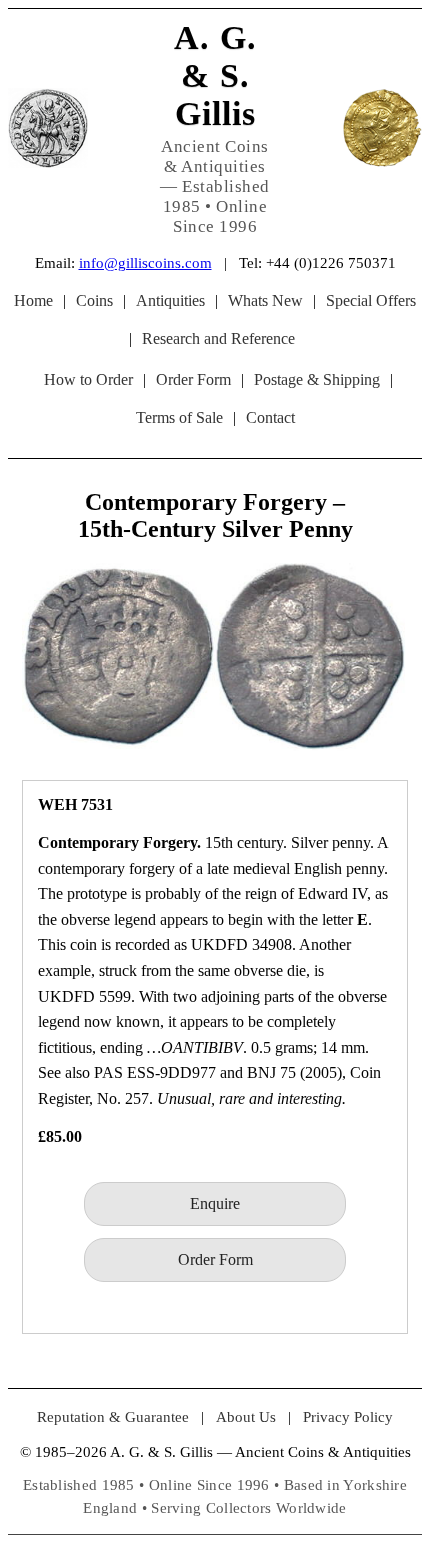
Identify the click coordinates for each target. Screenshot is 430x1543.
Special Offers (371, 300)
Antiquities (170, 300)
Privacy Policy (348, 1417)
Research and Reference (218, 338)
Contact (270, 417)
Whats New (265, 300)
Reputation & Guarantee (113, 1417)
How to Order (88, 379)
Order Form (193, 379)
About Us (246, 1417)
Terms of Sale (179, 417)
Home (33, 300)
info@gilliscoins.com (145, 263)
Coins (94, 300)
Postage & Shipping (317, 379)
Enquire (215, 1203)
